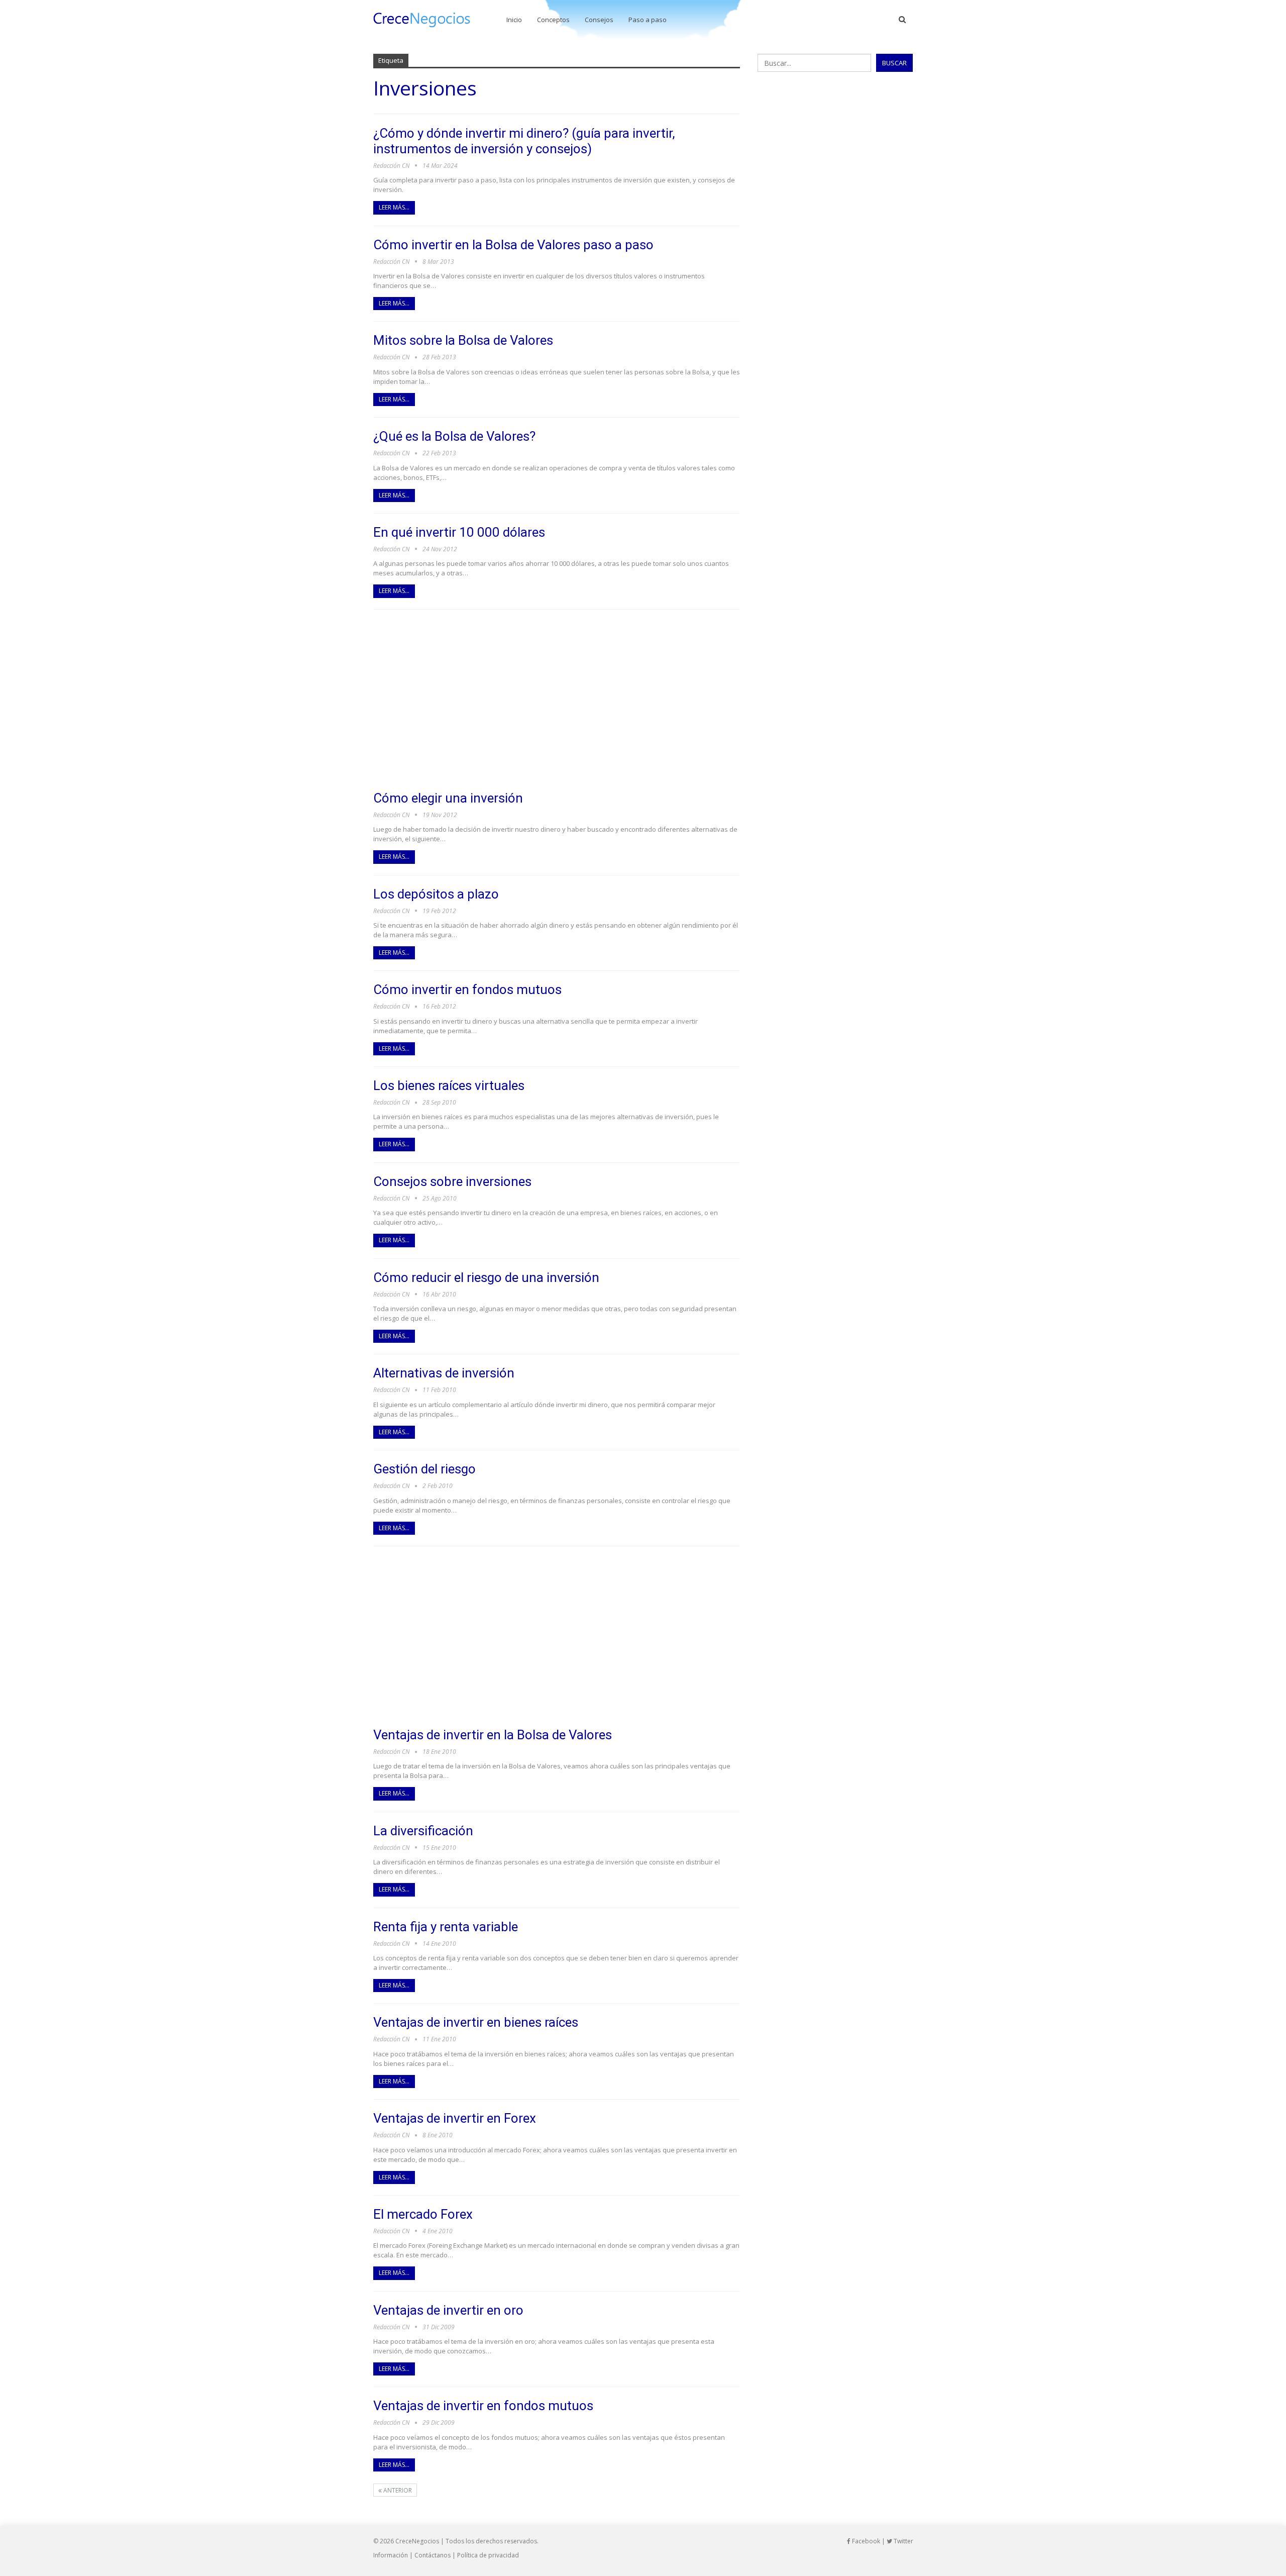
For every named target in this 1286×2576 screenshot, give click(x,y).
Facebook (865, 2541)
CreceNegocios (417, 2541)
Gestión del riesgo (424, 1469)
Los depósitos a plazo (436, 894)
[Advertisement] (557, 700)
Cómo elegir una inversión (448, 798)
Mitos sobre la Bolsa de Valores (463, 340)
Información (391, 2555)
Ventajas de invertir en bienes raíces (476, 2022)
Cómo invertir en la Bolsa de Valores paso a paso (513, 245)
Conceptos (553, 20)
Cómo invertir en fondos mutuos (467, 989)
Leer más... (394, 207)
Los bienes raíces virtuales (449, 1085)
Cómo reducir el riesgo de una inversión (486, 1277)
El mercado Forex (423, 2214)
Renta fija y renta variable (446, 1927)
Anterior (397, 2490)
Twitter (903, 2541)
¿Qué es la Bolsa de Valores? (454, 436)
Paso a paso (648, 20)
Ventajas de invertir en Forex (455, 2118)
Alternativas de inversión (444, 1373)
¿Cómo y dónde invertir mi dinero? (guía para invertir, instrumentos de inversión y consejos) (524, 141)
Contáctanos (433, 2555)
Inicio (514, 20)
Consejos (599, 20)
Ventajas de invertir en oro (448, 2310)
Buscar (894, 63)
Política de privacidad (488, 2555)
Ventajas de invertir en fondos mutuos (483, 2406)
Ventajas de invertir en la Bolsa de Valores (493, 1735)
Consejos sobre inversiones (452, 1181)
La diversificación (423, 1831)
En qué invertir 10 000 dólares (459, 532)
